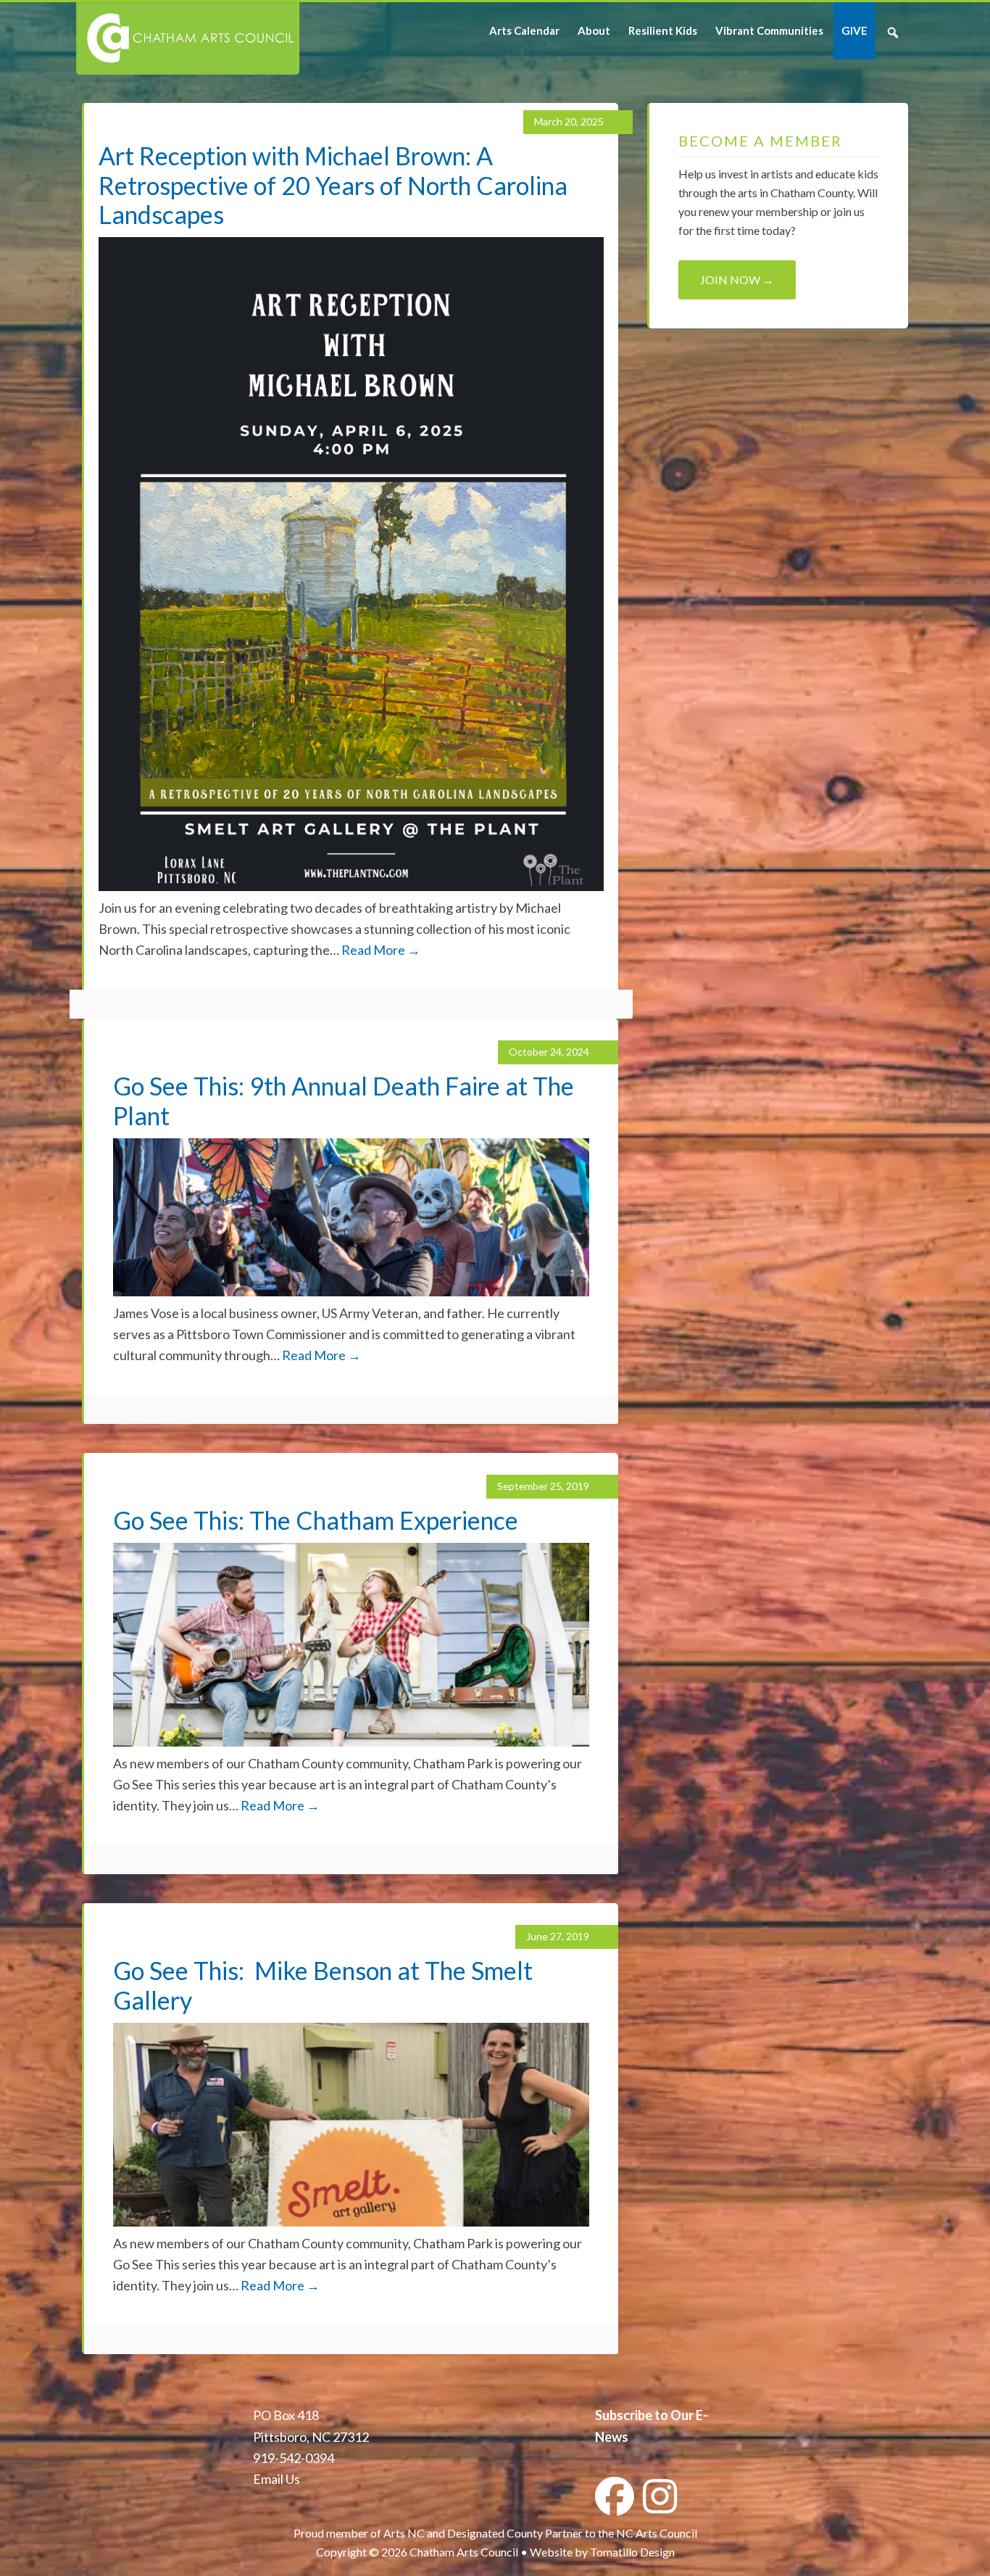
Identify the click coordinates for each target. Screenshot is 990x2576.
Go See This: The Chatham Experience (316, 1520)
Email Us (276, 2479)
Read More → (381, 950)
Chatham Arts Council (187, 38)
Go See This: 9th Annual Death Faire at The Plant (344, 1101)
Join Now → (737, 279)
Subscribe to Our (644, 2415)
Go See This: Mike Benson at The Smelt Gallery (323, 1985)
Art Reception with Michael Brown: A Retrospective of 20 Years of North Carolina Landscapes (333, 185)
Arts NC (404, 2533)
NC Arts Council (657, 2533)
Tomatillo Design (632, 2552)
